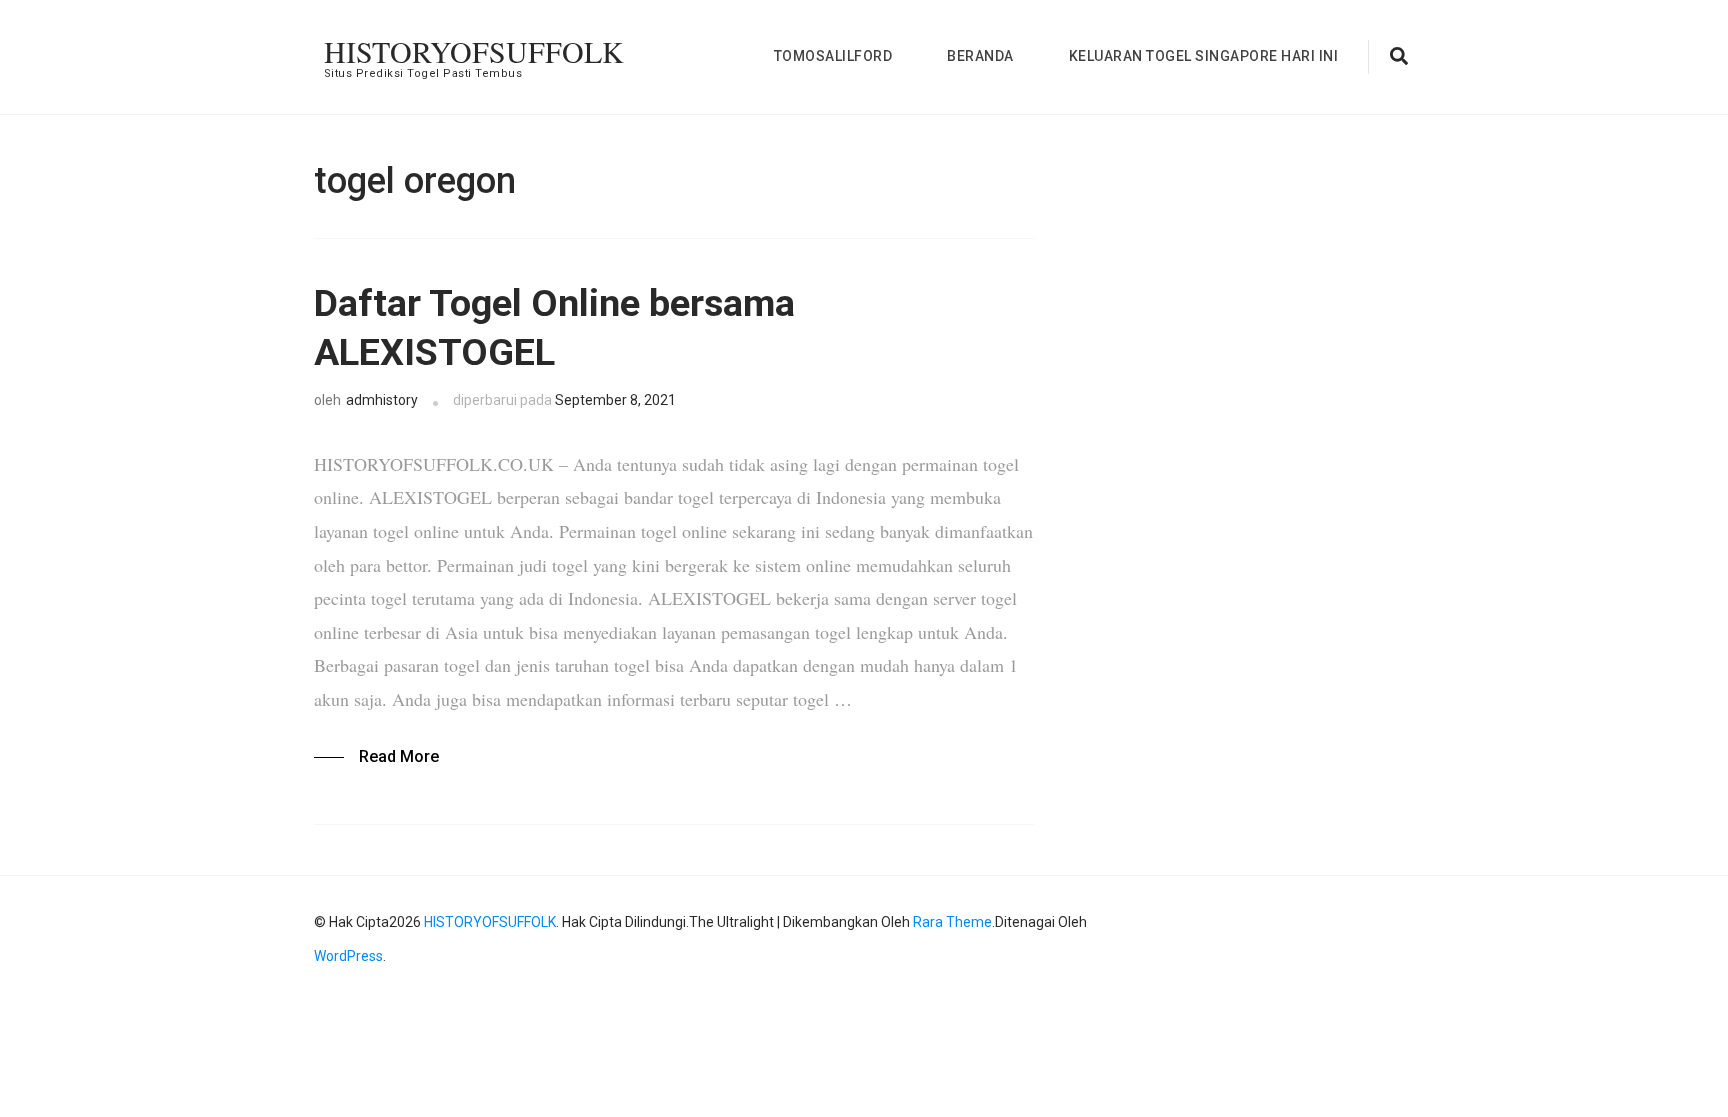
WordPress (348, 956)
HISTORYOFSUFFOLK (474, 51)
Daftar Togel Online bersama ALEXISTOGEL (554, 327)
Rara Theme (952, 922)
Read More (399, 756)
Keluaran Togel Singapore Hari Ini (1204, 56)
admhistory (382, 400)
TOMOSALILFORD (833, 56)
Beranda (980, 56)
